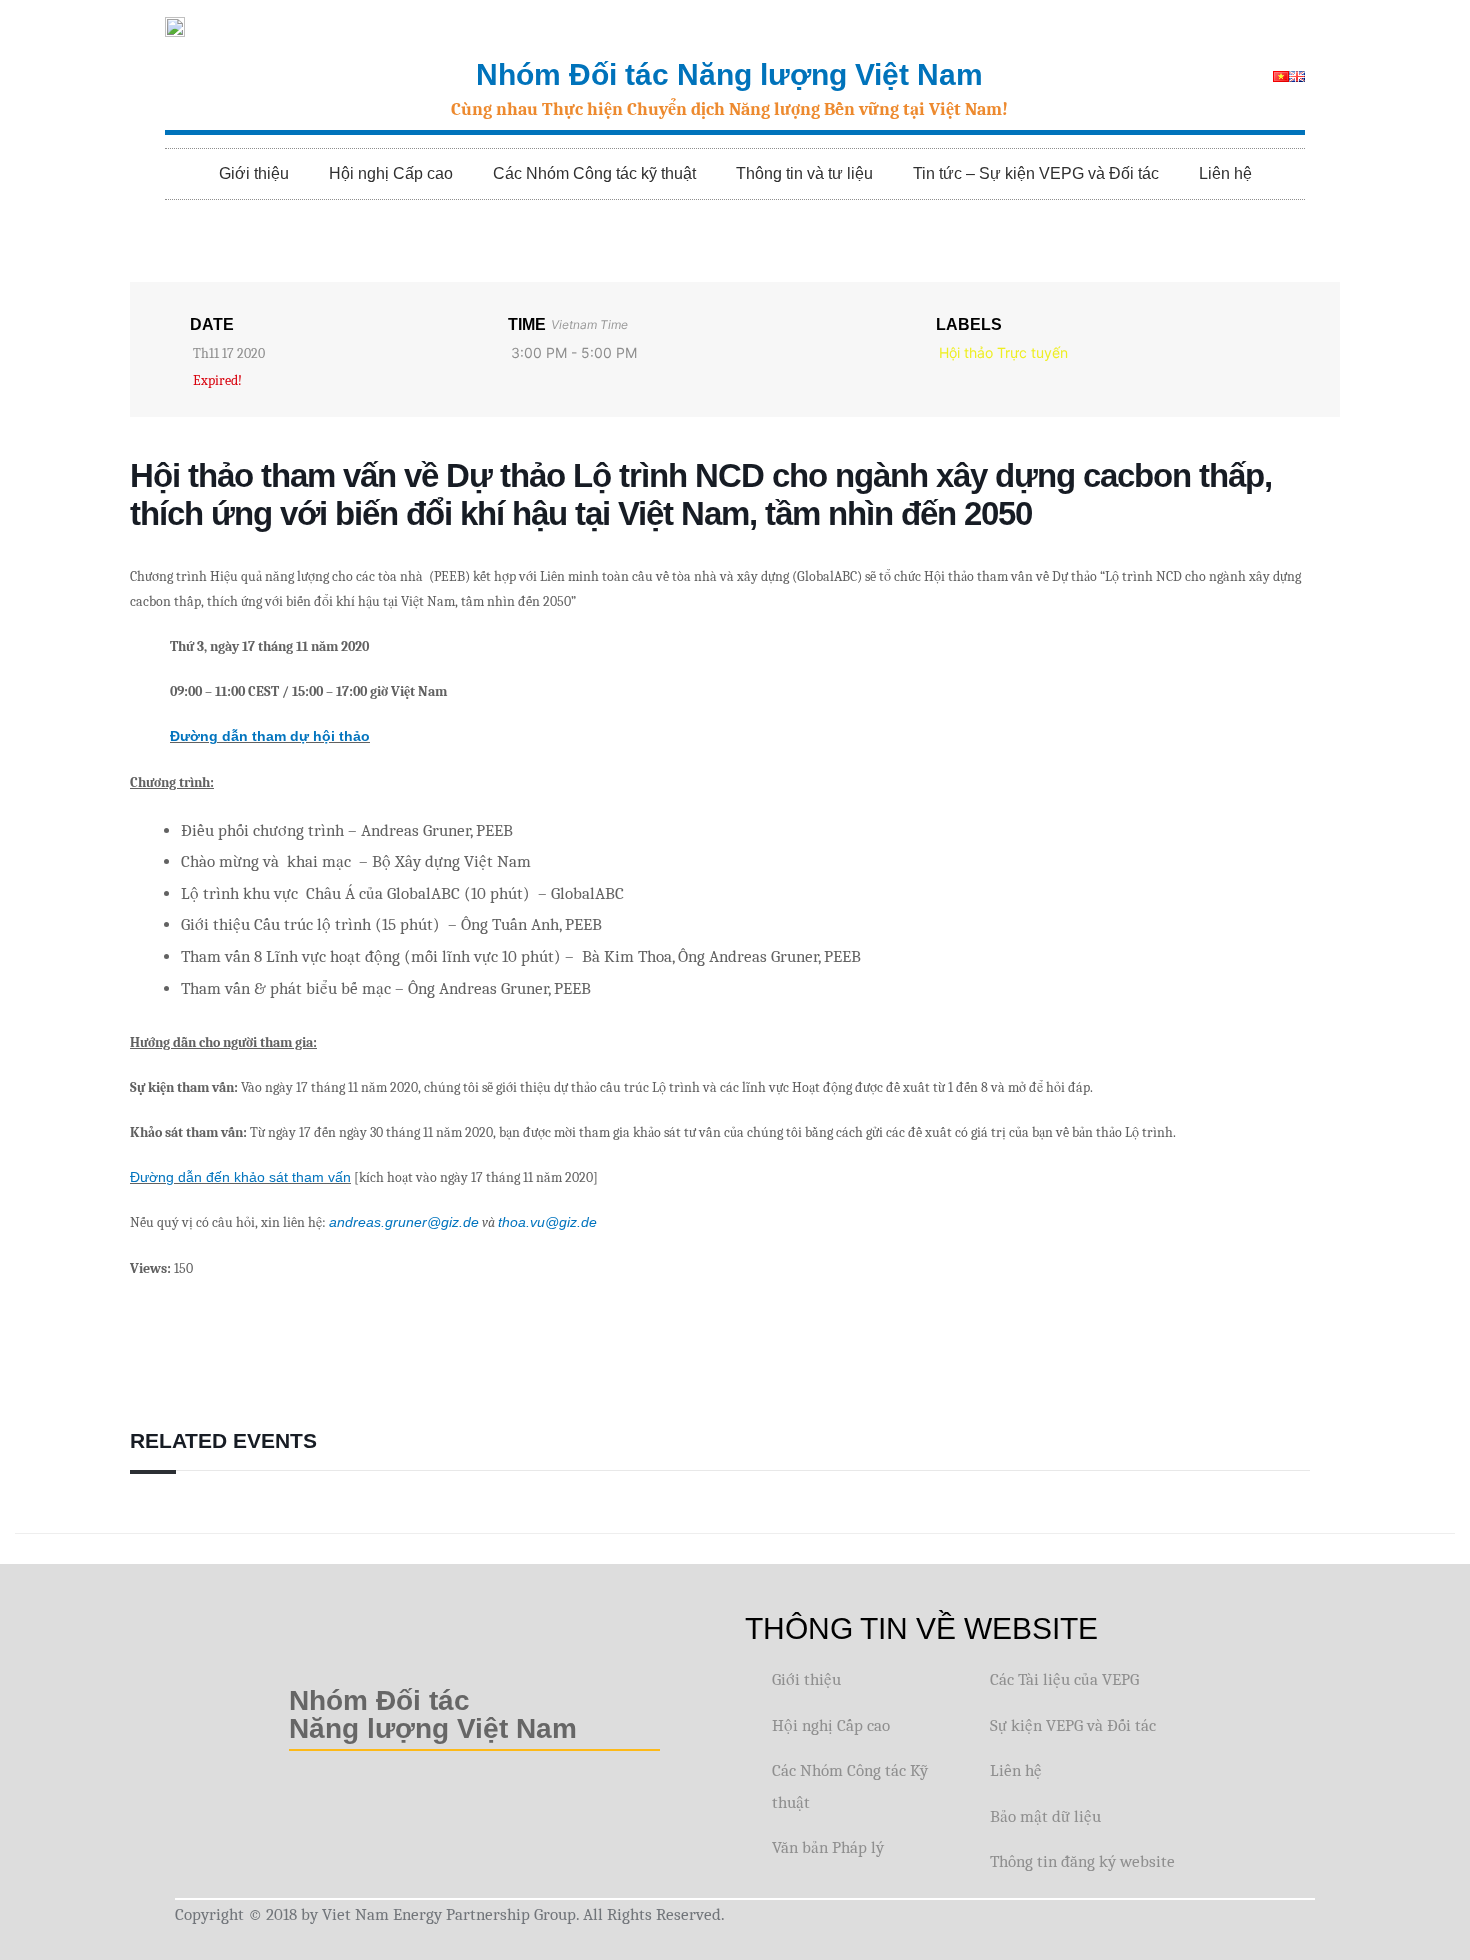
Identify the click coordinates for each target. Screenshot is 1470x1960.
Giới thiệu (254, 173)
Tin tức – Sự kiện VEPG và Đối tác (1036, 173)
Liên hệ (1225, 173)
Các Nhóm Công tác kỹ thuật (594, 173)
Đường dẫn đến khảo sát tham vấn (240, 1177)
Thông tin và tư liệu (804, 173)
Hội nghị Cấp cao (391, 173)
